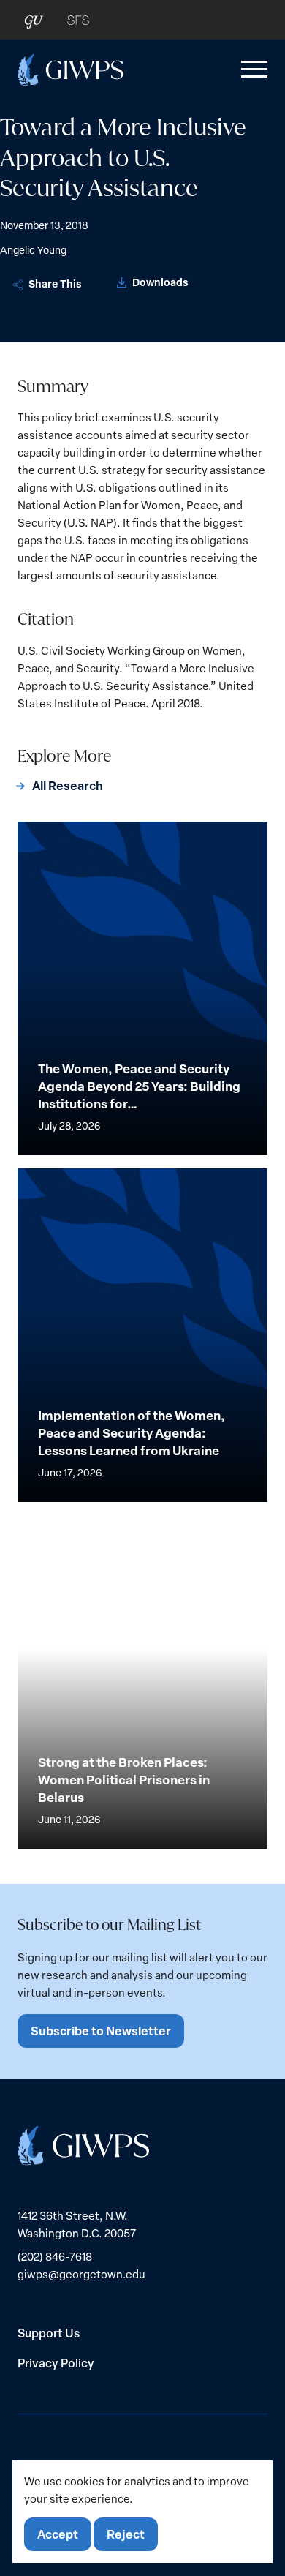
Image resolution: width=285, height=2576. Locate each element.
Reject (126, 2534)
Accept (58, 2534)
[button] (251, 70)
